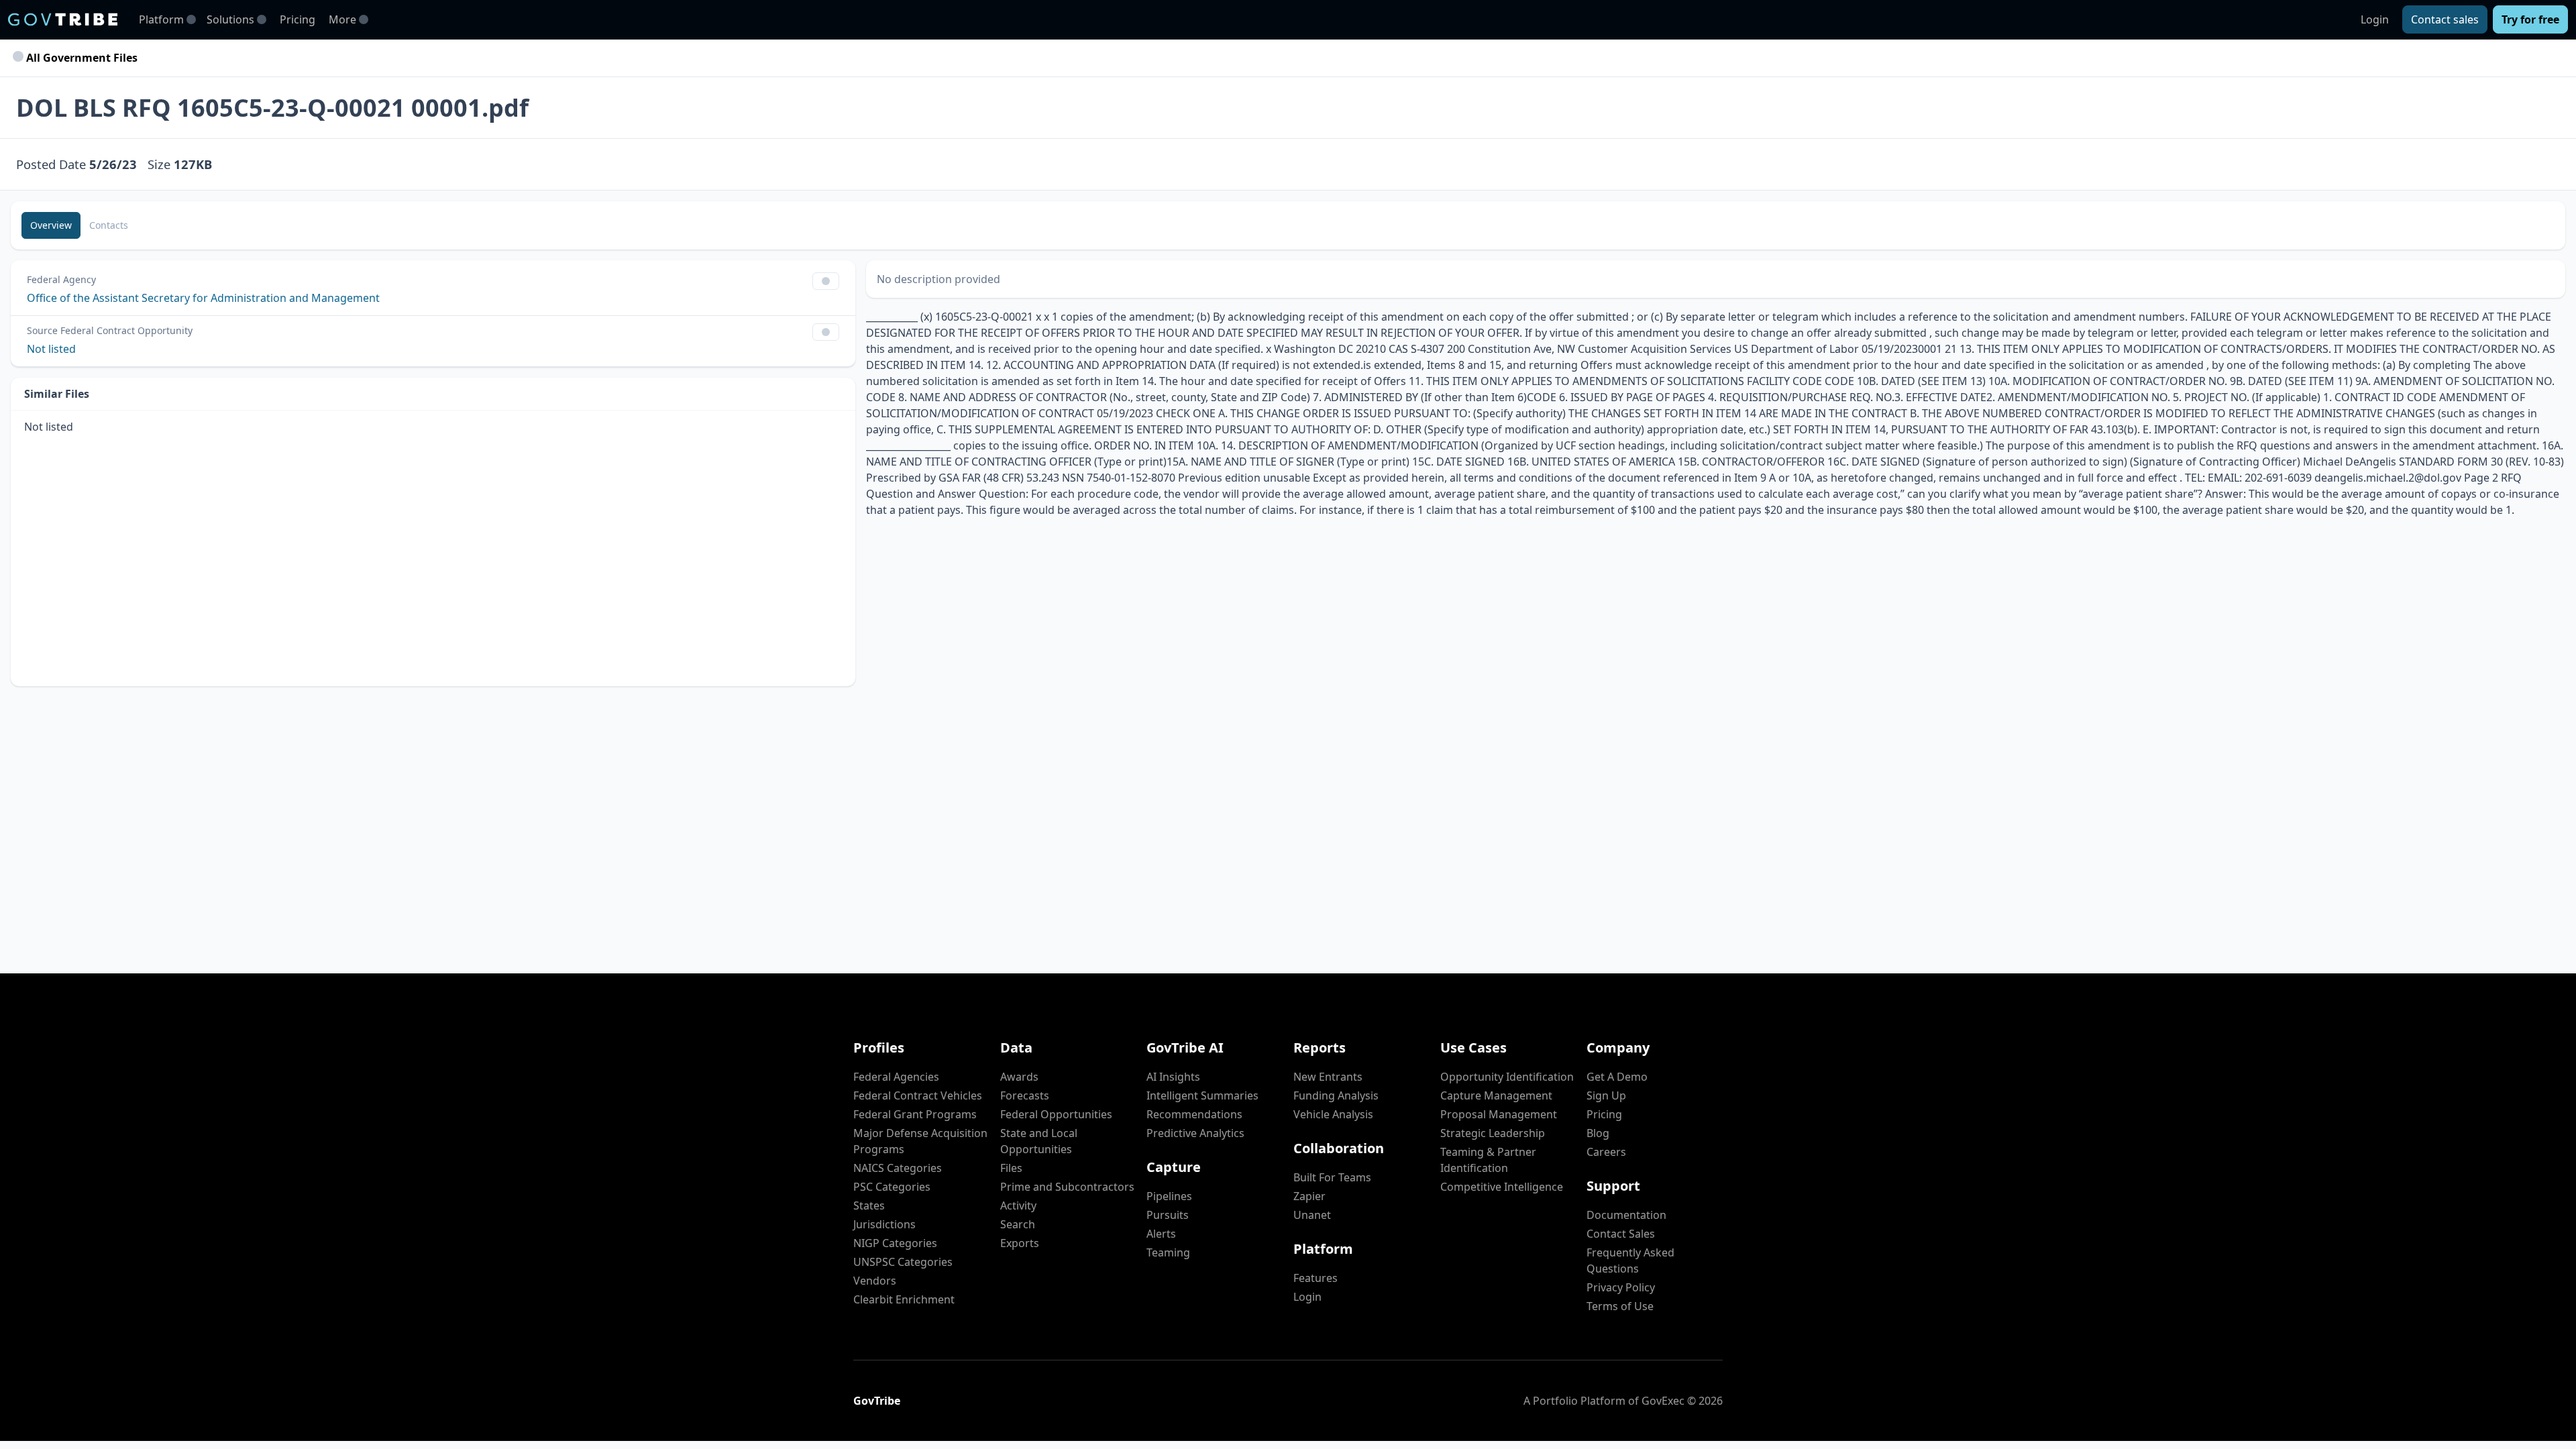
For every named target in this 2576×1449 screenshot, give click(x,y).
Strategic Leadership (1493, 1133)
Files (1011, 1168)
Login (2375, 19)
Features (1316, 1278)
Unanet (1312, 1215)
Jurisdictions (884, 1224)
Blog (1598, 1133)
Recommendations (1194, 1114)
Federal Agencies (896, 1077)
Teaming (1168, 1252)
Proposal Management (1499, 1114)
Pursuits (1168, 1215)
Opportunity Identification (1507, 1077)
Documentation (1626, 1215)
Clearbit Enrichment (904, 1299)
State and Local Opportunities (1039, 1141)
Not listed (51, 349)
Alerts (1161, 1234)
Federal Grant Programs (915, 1114)
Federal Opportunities (1056, 1114)
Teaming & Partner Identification (1488, 1160)
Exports (1020, 1243)
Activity (1018, 1205)
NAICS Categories (898, 1168)
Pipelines (1169, 1196)
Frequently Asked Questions (1630, 1260)
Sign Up (1606, 1095)
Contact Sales (1621, 1234)
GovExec (1663, 1401)
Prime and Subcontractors (1067, 1187)
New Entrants (1328, 1077)
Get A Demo (1617, 1077)
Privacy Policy (1621, 1287)
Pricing (298, 19)
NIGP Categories (895, 1243)
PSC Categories (892, 1187)
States (869, 1205)
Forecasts (1025, 1095)
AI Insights (1173, 1077)
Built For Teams (1332, 1177)
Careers (1606, 1152)
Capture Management (1496, 1095)
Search (1018, 1224)
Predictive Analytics (1195, 1133)
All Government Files (80, 58)
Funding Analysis (1336, 1095)
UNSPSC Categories (903, 1262)
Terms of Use (1620, 1306)
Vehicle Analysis (1333, 1114)
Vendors (875, 1281)
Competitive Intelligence (1502, 1187)
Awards (1019, 1077)
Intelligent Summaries (1202, 1095)
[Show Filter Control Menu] (826, 281)
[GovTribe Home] (63, 19)
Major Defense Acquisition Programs (920, 1141)
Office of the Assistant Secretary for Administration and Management (203, 298)
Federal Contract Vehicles (918, 1095)
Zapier (1309, 1196)
